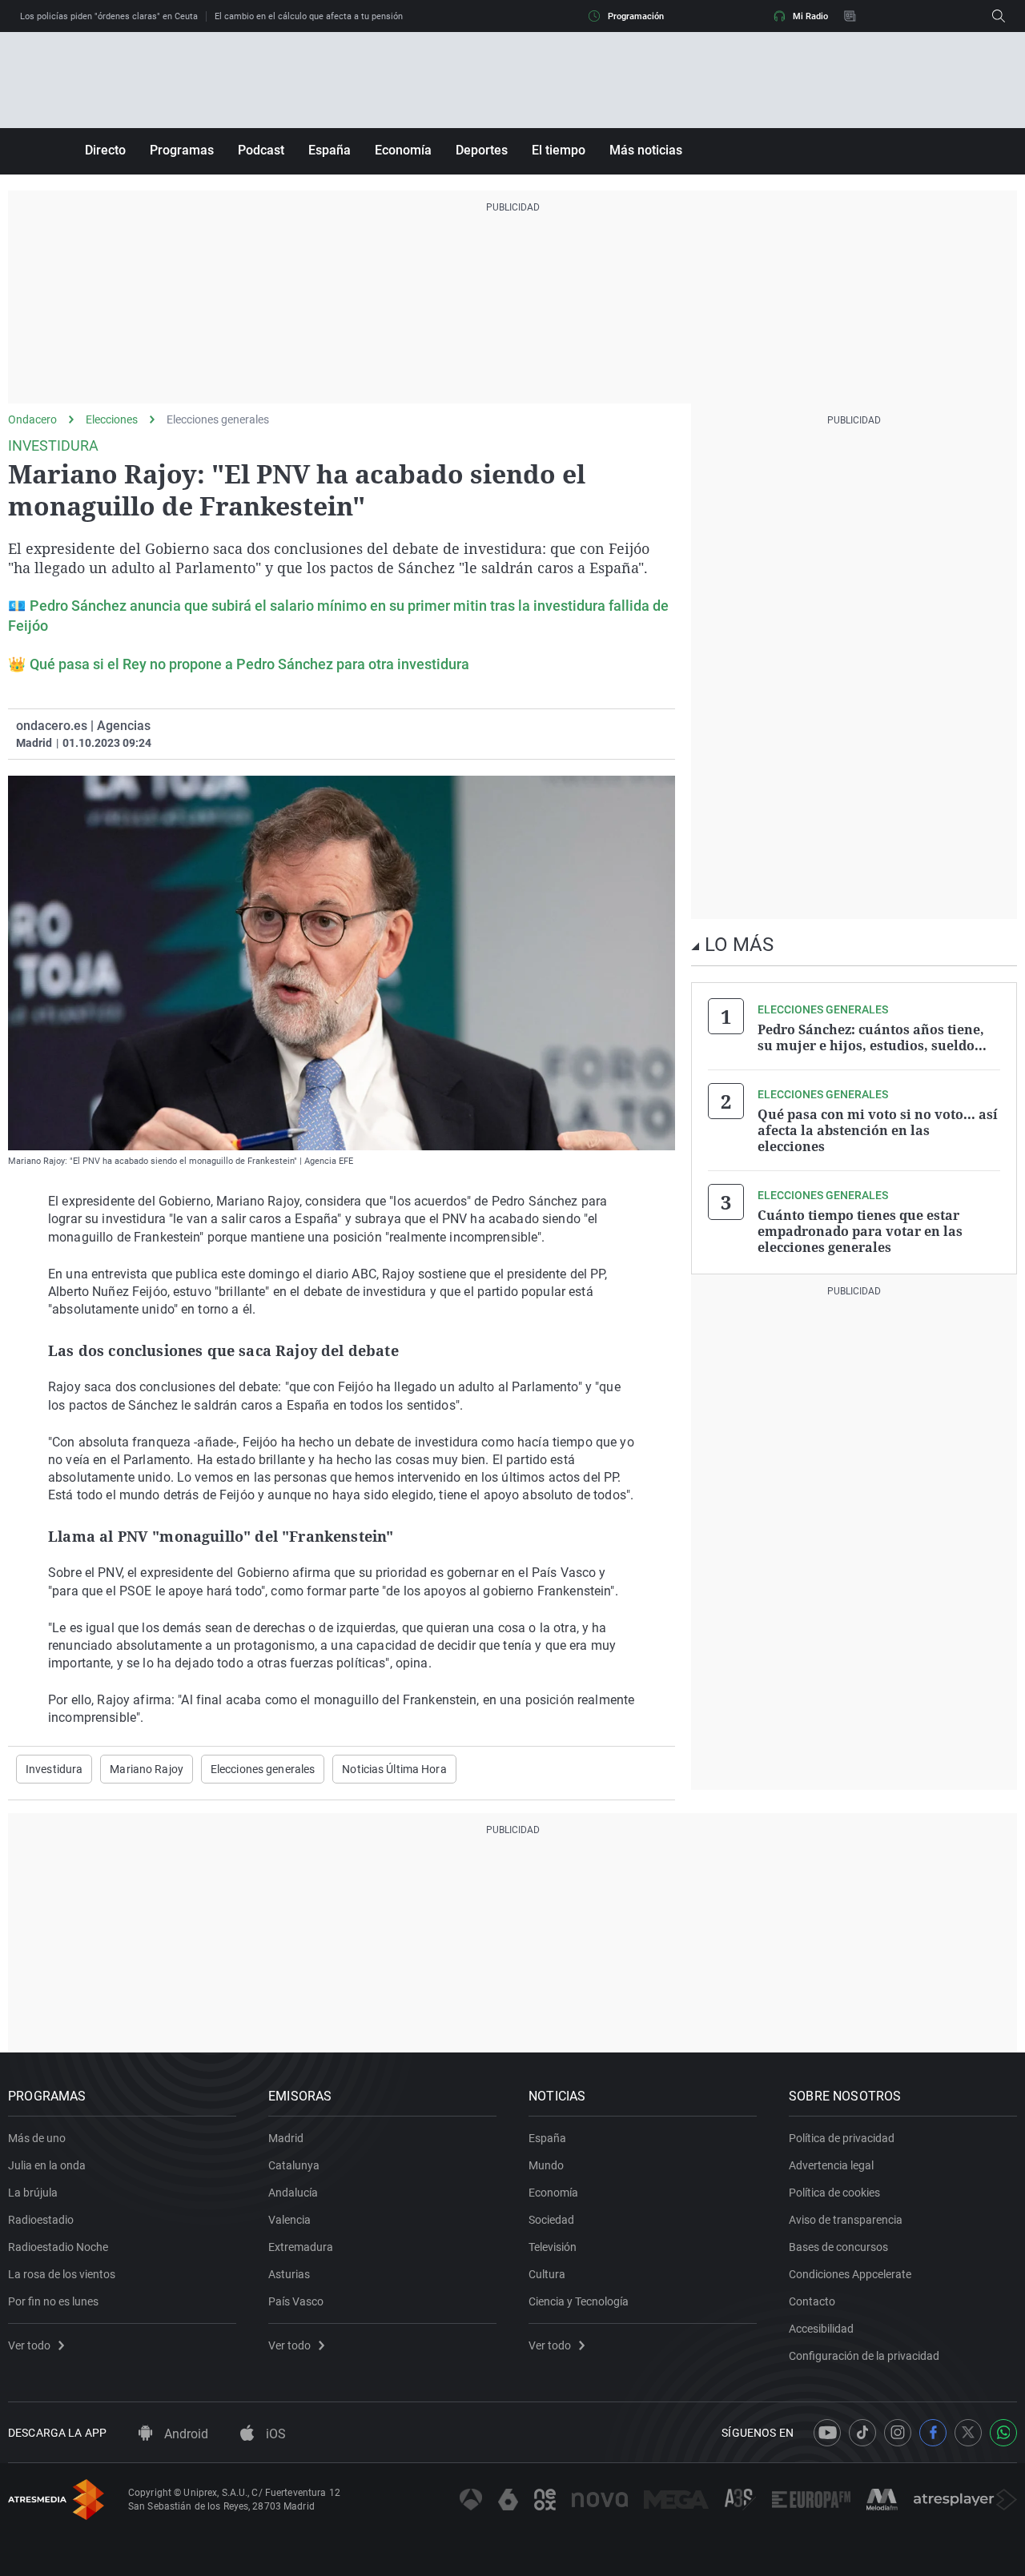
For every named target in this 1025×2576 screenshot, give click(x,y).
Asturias (289, 2274)
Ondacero (32, 419)
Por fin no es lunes (53, 2301)
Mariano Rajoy (147, 1769)
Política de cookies (834, 2193)
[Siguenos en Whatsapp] (1003, 2433)
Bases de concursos (838, 2247)
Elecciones (112, 419)
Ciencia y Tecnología (579, 2301)
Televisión (553, 2247)
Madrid (286, 2138)
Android (185, 2434)
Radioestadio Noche (58, 2247)
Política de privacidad (842, 2138)
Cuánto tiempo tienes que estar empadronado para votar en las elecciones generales (860, 1231)
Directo (105, 150)
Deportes (482, 150)
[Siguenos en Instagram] (898, 2433)
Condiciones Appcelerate (850, 2274)
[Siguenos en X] (968, 2433)
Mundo (546, 2165)
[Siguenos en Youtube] (827, 2433)
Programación (636, 16)
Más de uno (37, 2138)
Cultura (547, 2274)
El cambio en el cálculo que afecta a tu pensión (309, 16)
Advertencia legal (831, 2165)
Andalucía (293, 2193)
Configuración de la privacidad (864, 2356)
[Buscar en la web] (999, 16)
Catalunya (294, 2165)
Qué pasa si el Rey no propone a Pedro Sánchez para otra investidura (249, 664)
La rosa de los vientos (62, 2274)
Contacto (812, 2301)
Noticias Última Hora (394, 1769)
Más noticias (646, 150)
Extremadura (301, 2247)
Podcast (261, 150)
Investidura (54, 1769)
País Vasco (296, 2301)
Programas (182, 150)
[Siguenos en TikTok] (862, 2433)
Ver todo (29, 2345)
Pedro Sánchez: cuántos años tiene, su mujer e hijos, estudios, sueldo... (872, 1037)
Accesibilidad (821, 2329)
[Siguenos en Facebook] (933, 2433)
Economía (403, 150)
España (330, 150)
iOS (274, 2434)
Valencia (289, 2220)
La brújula (33, 2193)
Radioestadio (41, 2220)
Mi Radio (810, 16)
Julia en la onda (47, 2165)
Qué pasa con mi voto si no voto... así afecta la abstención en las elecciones (878, 1130)
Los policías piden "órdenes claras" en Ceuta (109, 16)
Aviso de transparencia (846, 2220)
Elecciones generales (218, 419)
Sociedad (551, 2220)
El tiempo (559, 150)
